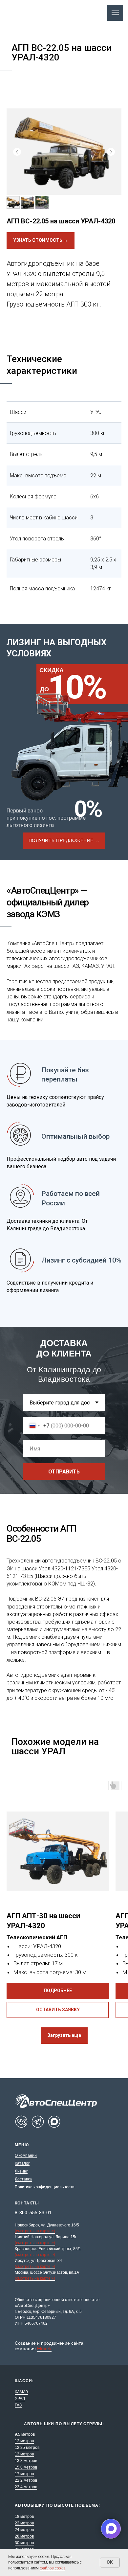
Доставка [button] (23, 2179)
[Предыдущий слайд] (17, 152)
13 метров (24, 2454)
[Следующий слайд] (111, 152)
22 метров (24, 2523)
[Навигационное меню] (115, 13)
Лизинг (21, 2171)
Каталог (22, 2163)
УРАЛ (20, 2399)
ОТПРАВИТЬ (64, 1472)
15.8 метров (26, 2467)
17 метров (24, 2474)
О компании (26, 2155)
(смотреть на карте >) (35, 2231)
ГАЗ (18, 2405)
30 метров (24, 2543)
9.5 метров (25, 2434)
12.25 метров (27, 2448)
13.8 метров (26, 2461)
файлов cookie (53, 2568)
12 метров (24, 2441)
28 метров (24, 2536)
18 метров (24, 2517)
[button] (64, 841)
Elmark (44, 2349)
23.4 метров (26, 2487)
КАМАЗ (21, 2392)
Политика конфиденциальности (45, 2187)
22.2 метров (26, 2480)
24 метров (24, 2530)
